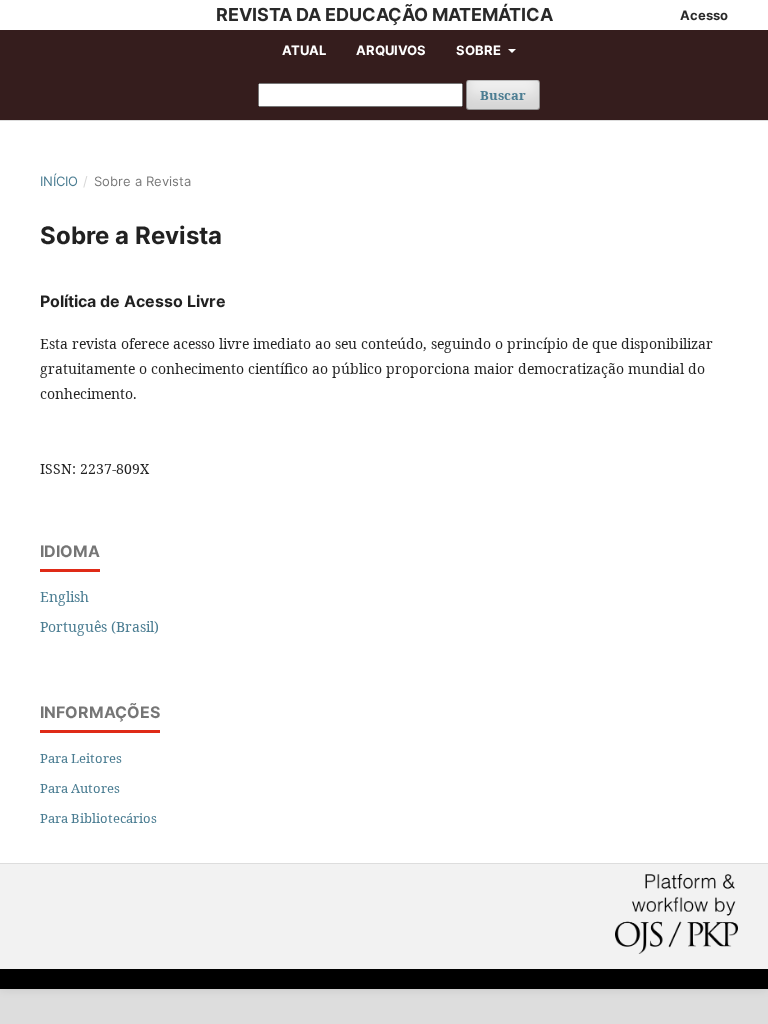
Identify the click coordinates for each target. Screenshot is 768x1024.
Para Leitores (81, 758)
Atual (304, 50)
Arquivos (391, 50)
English (64, 596)
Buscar (503, 95)
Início (59, 181)
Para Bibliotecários (98, 818)
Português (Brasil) (99, 626)
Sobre (480, 50)
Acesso (704, 15)
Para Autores (80, 788)
